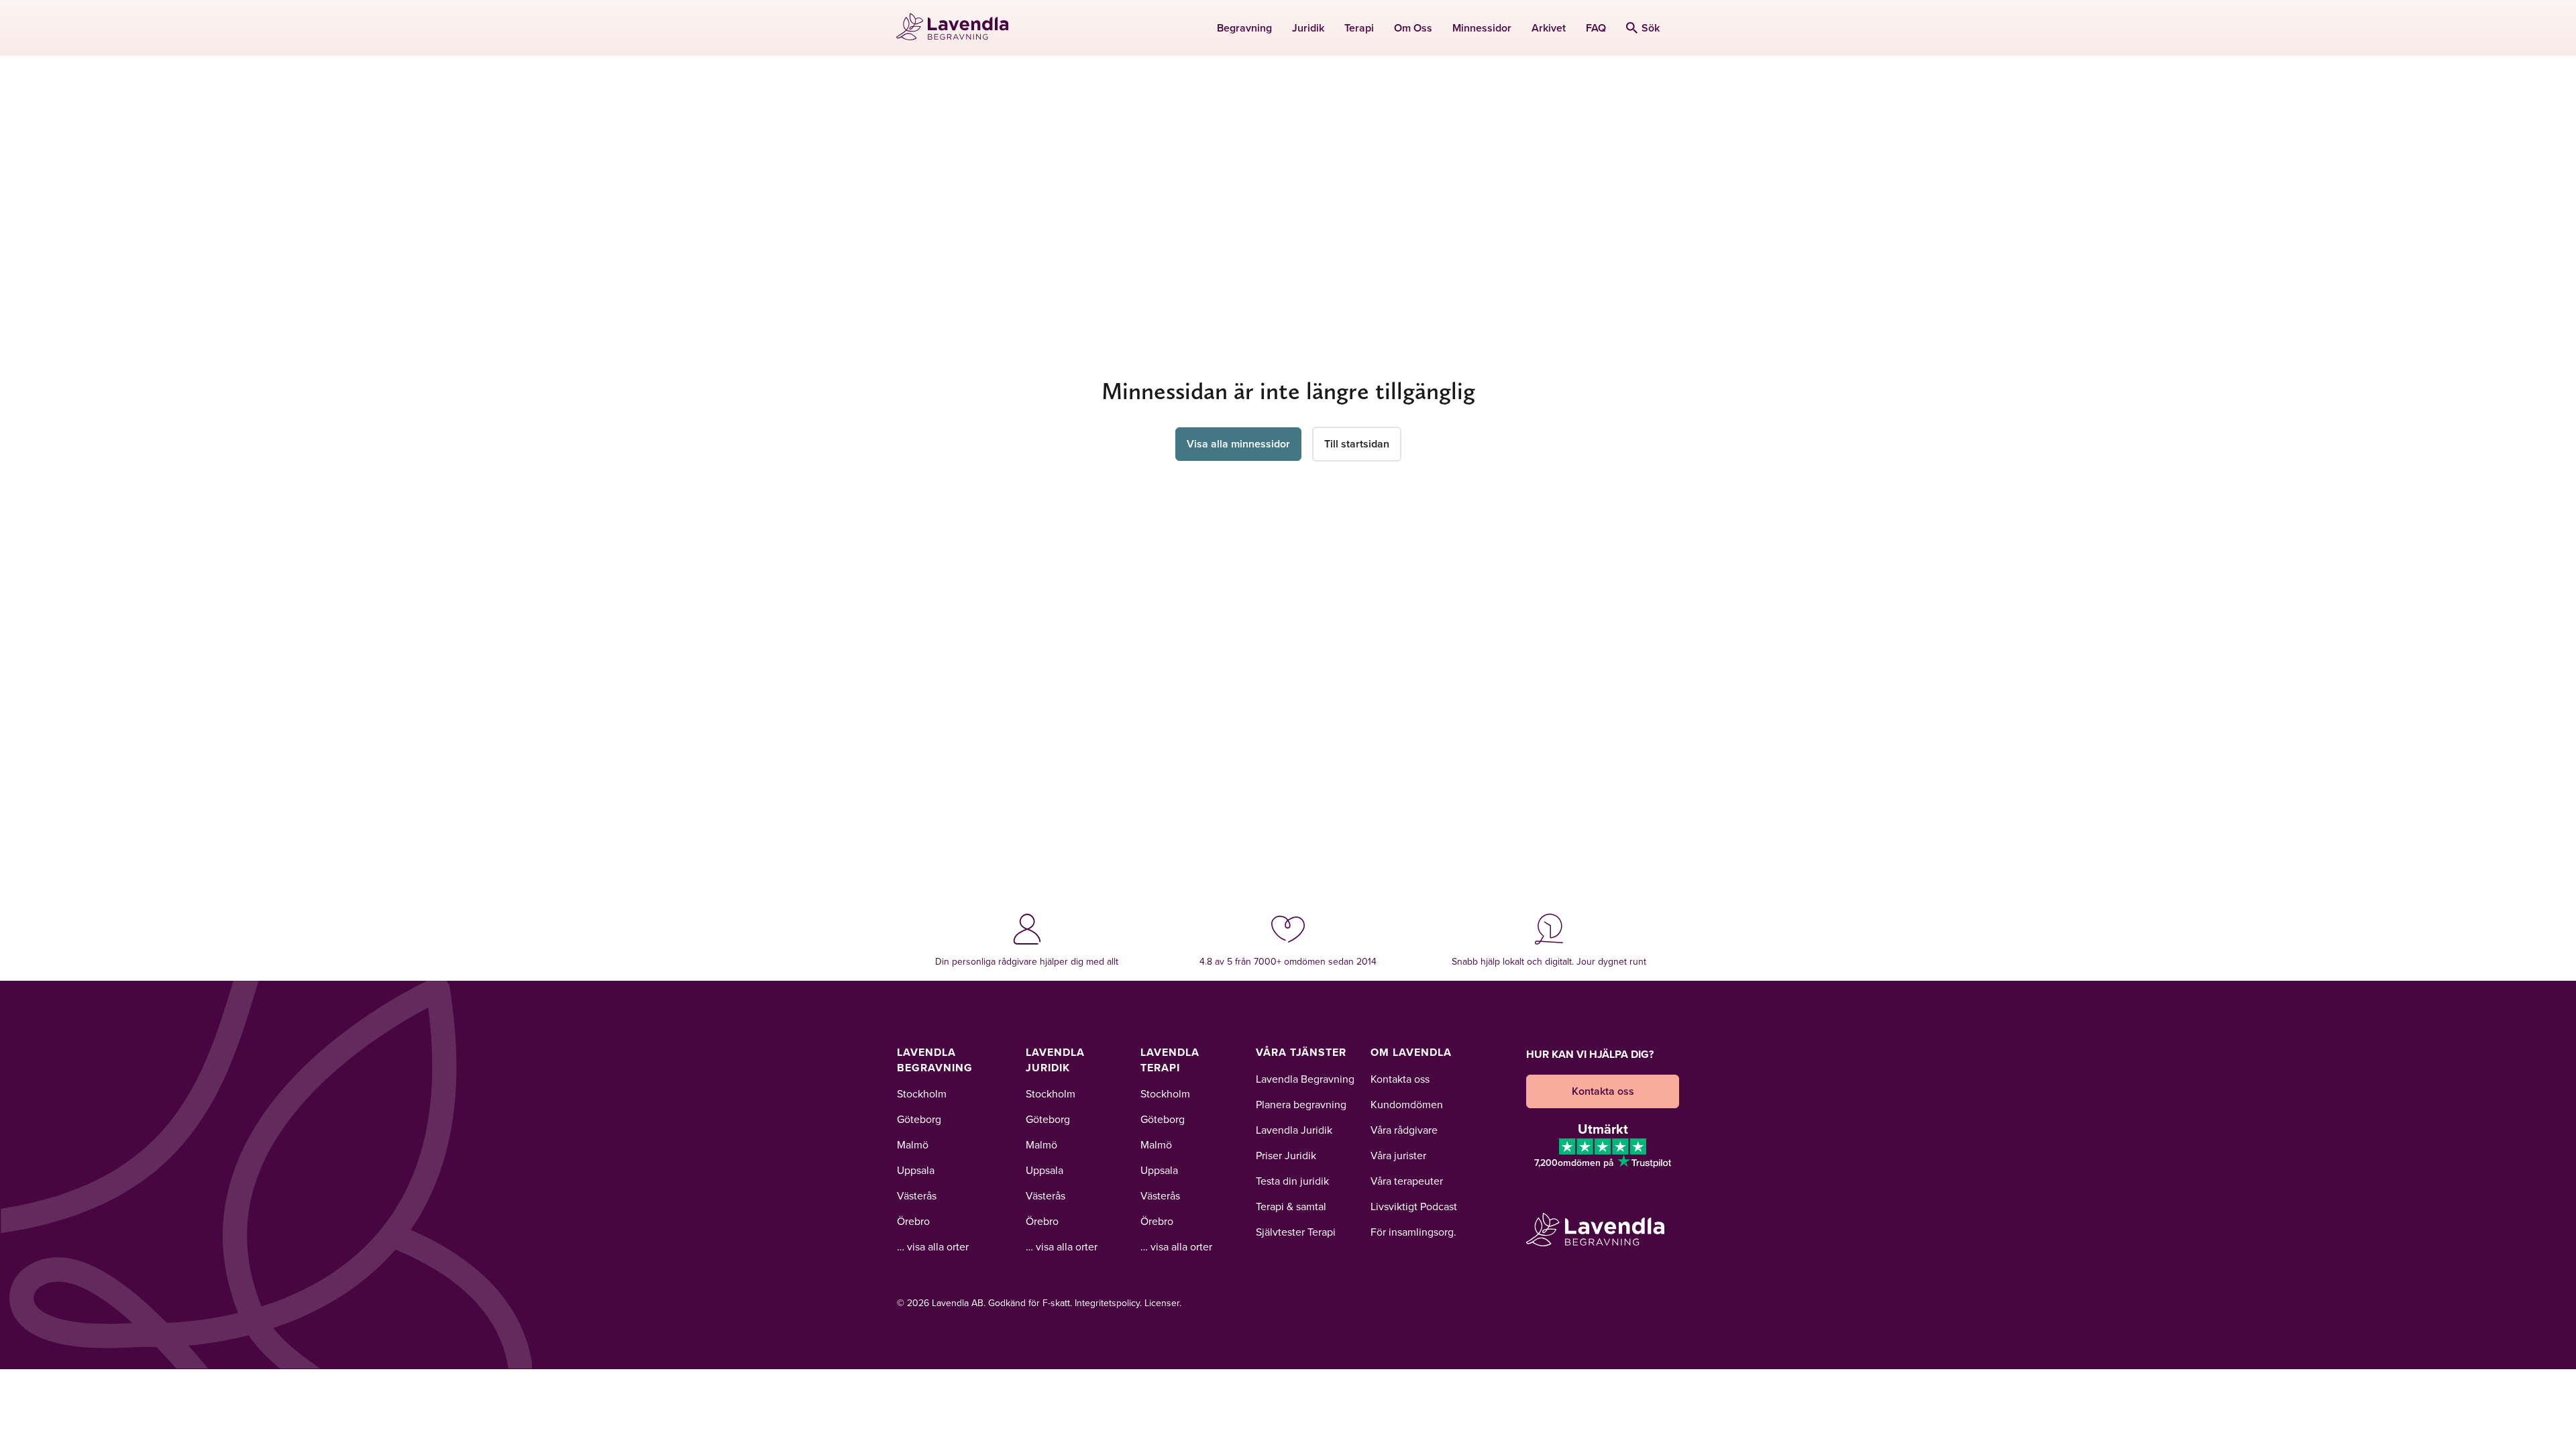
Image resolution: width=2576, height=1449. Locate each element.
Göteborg (919, 1119)
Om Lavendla (1411, 1052)
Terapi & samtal (1291, 1206)
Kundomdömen (1407, 1104)
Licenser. (1163, 1303)
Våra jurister (1398, 1155)
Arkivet (1549, 28)
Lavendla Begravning (935, 1060)
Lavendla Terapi (1170, 1060)
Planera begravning (1301, 1104)
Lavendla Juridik (1055, 1060)
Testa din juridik (1292, 1181)
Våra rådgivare (1404, 1130)
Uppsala (916, 1170)
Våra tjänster (1301, 1052)
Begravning (1244, 28)
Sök (1651, 28)
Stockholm (922, 1093)
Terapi (1359, 28)
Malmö (913, 1144)
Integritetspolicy (1107, 1303)
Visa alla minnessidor (1238, 444)
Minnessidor (1482, 28)
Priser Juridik (1286, 1155)
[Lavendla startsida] (958, 28)
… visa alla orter (933, 1246)
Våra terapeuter (1407, 1181)
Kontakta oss (1400, 1079)
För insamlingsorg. (1413, 1232)
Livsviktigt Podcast (1414, 1206)
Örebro (913, 1221)
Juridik (1308, 28)
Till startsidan (1357, 444)
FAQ (1596, 28)
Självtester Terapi (1296, 1232)
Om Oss (1413, 28)
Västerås (917, 1195)
